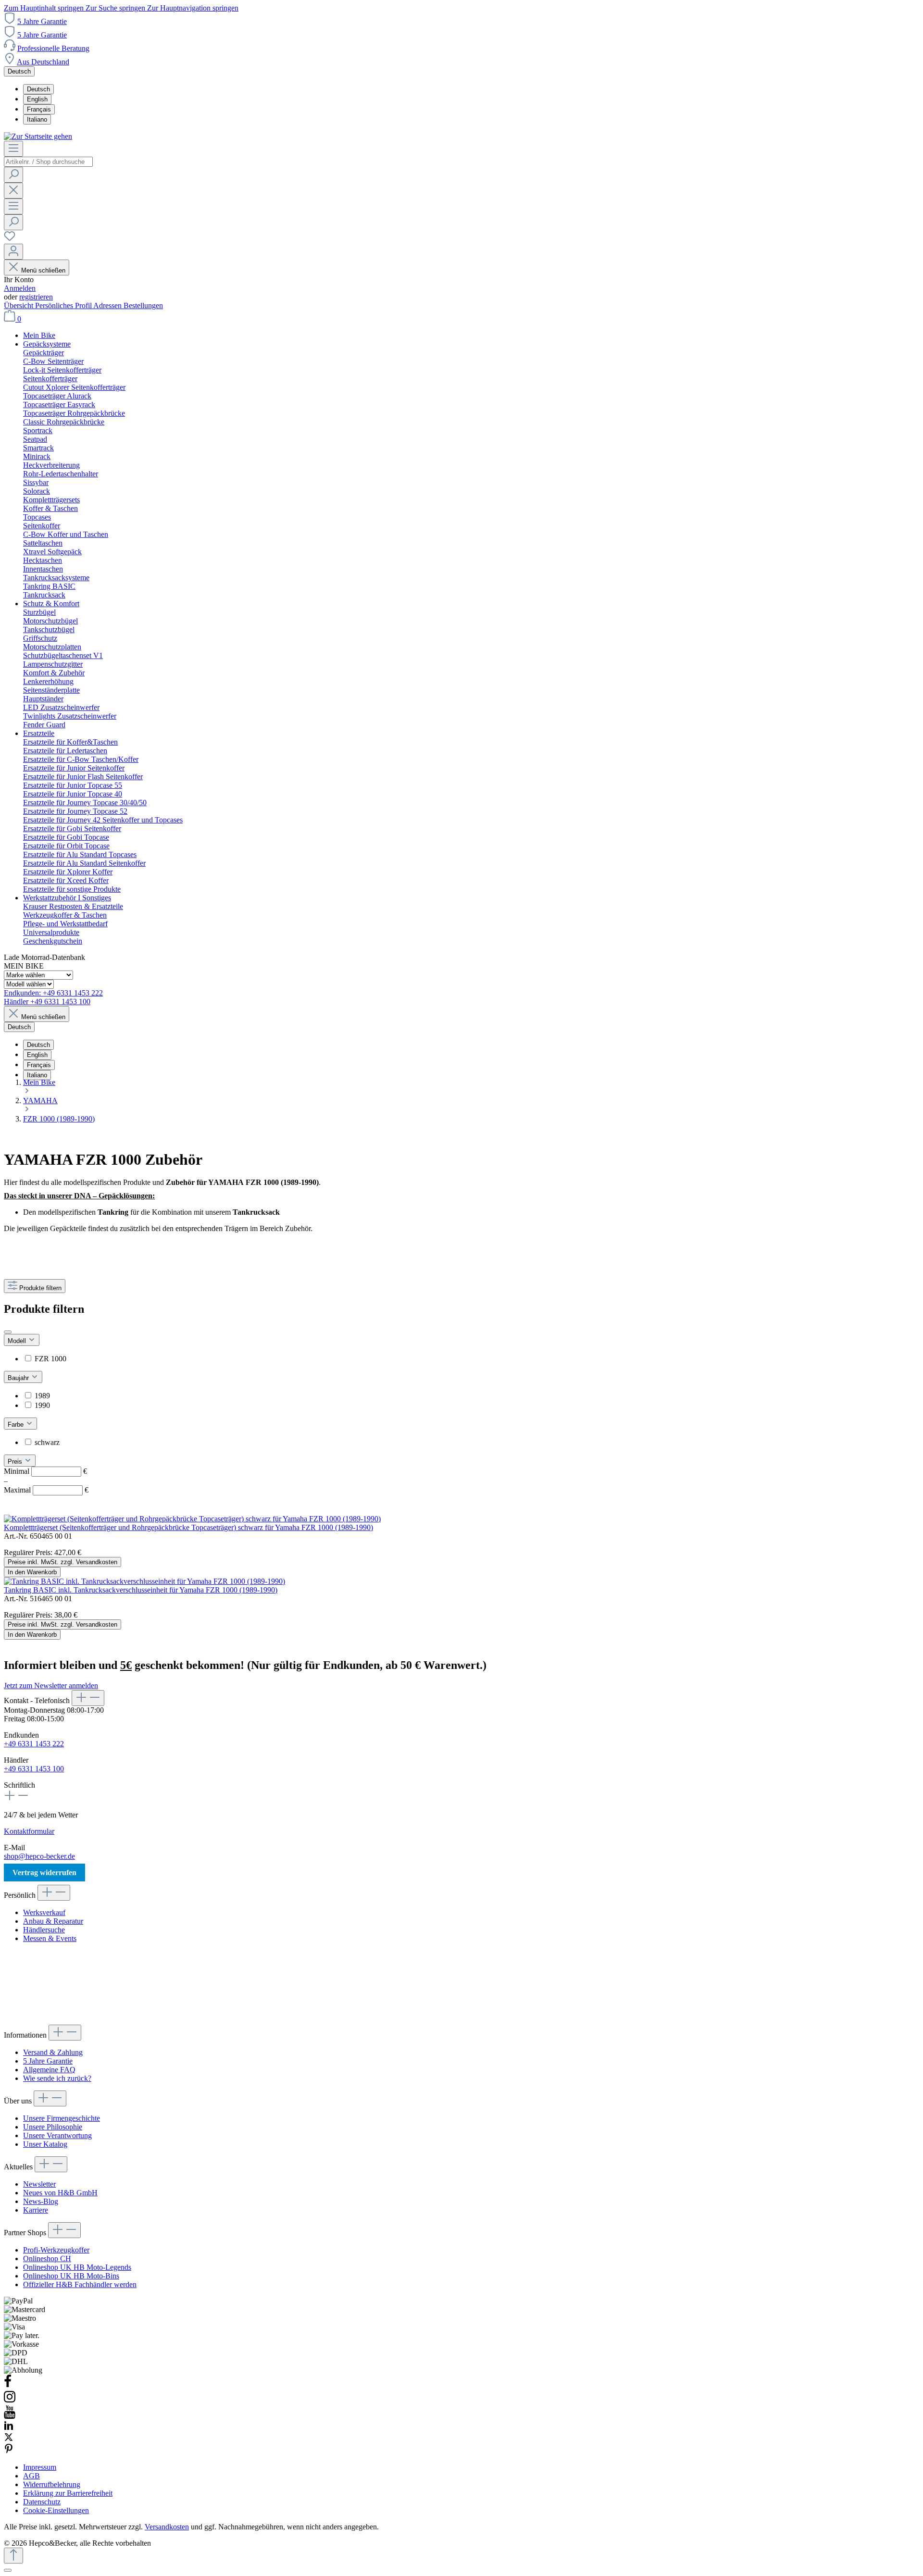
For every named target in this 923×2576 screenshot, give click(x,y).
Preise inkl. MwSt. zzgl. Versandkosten (62, 1562)
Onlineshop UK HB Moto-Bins (71, 2276)
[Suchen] (13, 175)
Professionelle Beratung (53, 48)
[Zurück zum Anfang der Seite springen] (13, 2556)
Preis (16, 1462)
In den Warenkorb (32, 1572)
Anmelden (20, 288)
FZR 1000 (50, 1359)
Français (39, 109)
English (37, 99)
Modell (18, 1341)
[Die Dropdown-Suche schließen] (13, 191)
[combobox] (48, 162)
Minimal (45, 1471)
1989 (42, 1396)
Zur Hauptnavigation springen (193, 8)
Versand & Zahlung (53, 2052)
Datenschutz (42, 2502)
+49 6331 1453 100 (34, 1769)
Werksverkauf (44, 1912)
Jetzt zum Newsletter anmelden (51, 1686)
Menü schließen (43, 270)
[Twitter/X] (9, 2439)
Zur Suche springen (116, 8)
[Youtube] (10, 2416)
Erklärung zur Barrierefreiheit (68, 2493)
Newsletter (39, 2184)
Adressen (108, 305)
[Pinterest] (9, 2451)
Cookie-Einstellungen (56, 2510)
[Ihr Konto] (13, 252)
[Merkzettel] (10, 239)
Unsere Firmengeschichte (62, 2118)
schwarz (47, 1442)
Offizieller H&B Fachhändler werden (80, 2284)
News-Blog (41, 2201)
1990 (42, 1405)
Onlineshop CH (47, 2259)
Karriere (36, 2210)
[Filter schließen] (8, 1332)
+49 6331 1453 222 (34, 1744)
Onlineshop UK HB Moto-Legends (77, 2267)
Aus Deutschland (43, 62)
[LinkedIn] (9, 2428)
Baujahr (19, 1378)
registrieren (36, 297)
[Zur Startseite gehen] (38, 136)
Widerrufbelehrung (52, 2484)
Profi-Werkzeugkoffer (56, 2250)
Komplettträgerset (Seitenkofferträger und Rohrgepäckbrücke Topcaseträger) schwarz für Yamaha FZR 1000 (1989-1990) (188, 1527)
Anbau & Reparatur (53, 1921)
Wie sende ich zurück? (57, 2078)
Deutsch (38, 89)
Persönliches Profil (64, 305)
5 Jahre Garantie (42, 21)
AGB (31, 2476)
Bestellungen (143, 305)
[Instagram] (10, 2401)
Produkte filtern (40, 1288)
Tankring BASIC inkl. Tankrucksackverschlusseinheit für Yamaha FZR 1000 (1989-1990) (141, 1590)
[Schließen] (8, 2570)
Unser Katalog (45, 2144)
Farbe (17, 1425)
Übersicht (19, 305)
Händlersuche (44, 1930)
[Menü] (13, 149)
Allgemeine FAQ (49, 2070)
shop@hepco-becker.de (39, 1856)
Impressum (40, 2467)
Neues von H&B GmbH (60, 2193)
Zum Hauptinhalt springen (45, 8)
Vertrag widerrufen (44, 1873)
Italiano (37, 119)
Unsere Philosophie (53, 2127)
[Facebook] (8, 2385)
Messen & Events (50, 1938)
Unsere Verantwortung (57, 2135)
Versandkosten (167, 2527)
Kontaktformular (29, 1831)
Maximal (46, 1490)
